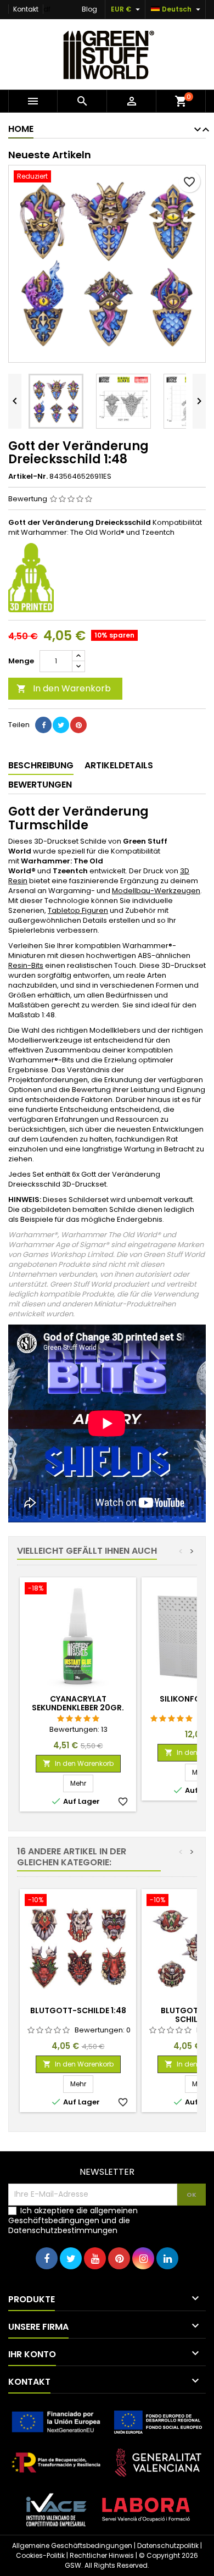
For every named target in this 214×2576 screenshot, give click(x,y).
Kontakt (26, 9)
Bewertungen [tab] (40, 785)
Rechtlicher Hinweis (102, 2555)
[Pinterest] (78, 725)
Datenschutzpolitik (168, 2545)
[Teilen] (43, 725)
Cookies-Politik (40, 2555)
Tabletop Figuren (78, 910)
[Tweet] (61, 725)
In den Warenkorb (64, 688)
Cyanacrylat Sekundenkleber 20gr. (78, 1703)
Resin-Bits (26, 965)
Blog (89, 9)
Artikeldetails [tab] (119, 765)
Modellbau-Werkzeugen (156, 891)
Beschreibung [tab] (41, 765)
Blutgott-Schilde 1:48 (78, 2010)
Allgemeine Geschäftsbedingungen (72, 2545)
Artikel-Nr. (28, 477)
